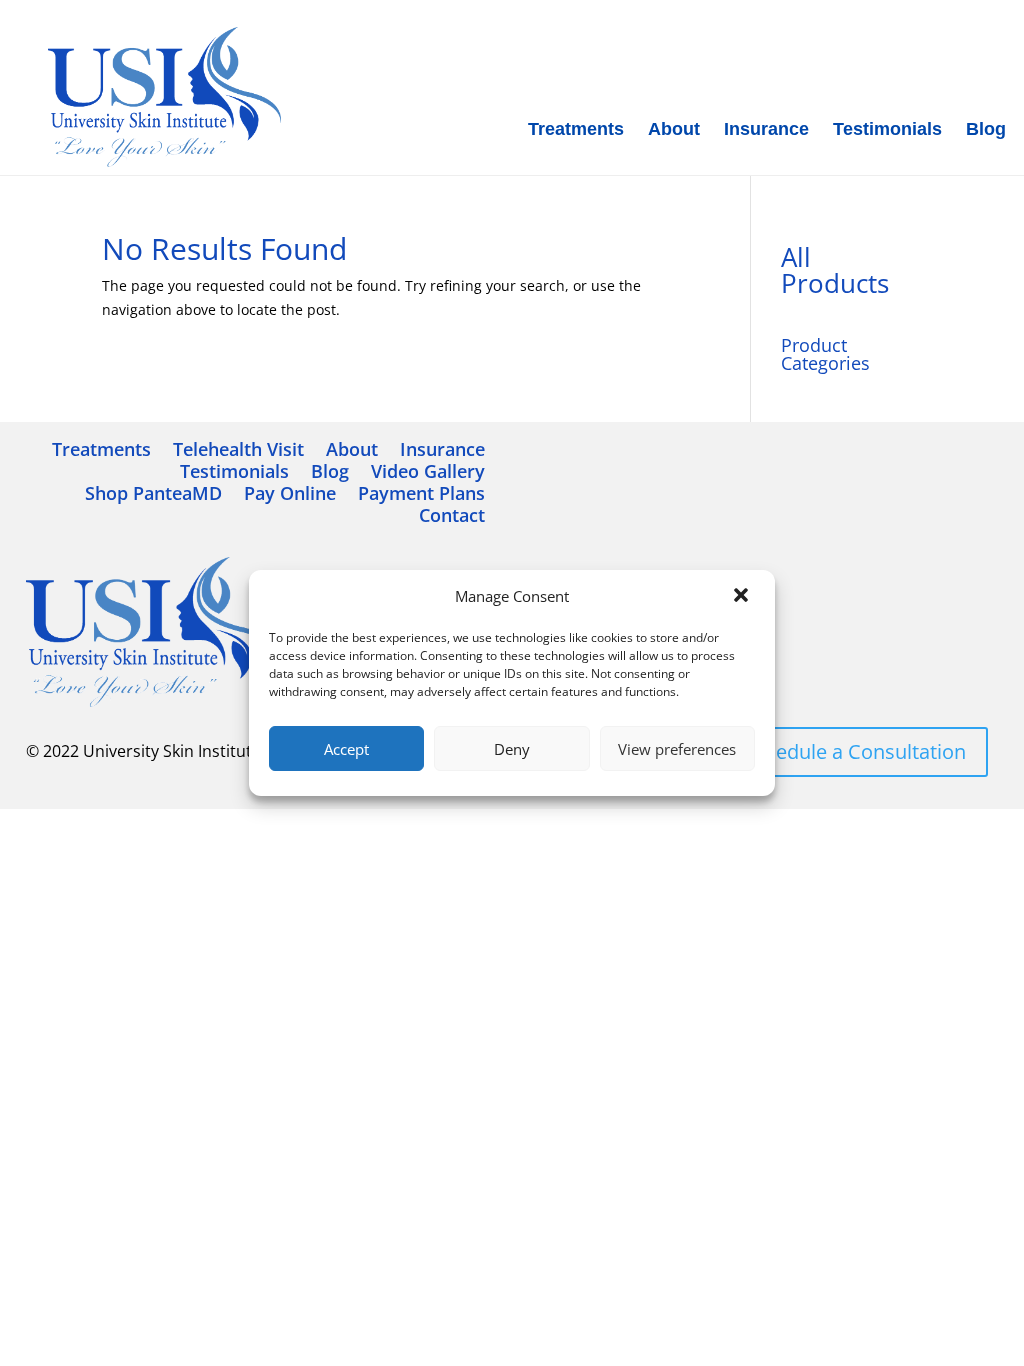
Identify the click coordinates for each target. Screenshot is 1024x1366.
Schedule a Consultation (854, 751)
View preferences (677, 749)
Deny (512, 749)
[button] (743, 597)
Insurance (766, 129)
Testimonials (887, 129)
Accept (346, 749)
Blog (986, 129)
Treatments (576, 129)
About (674, 129)
